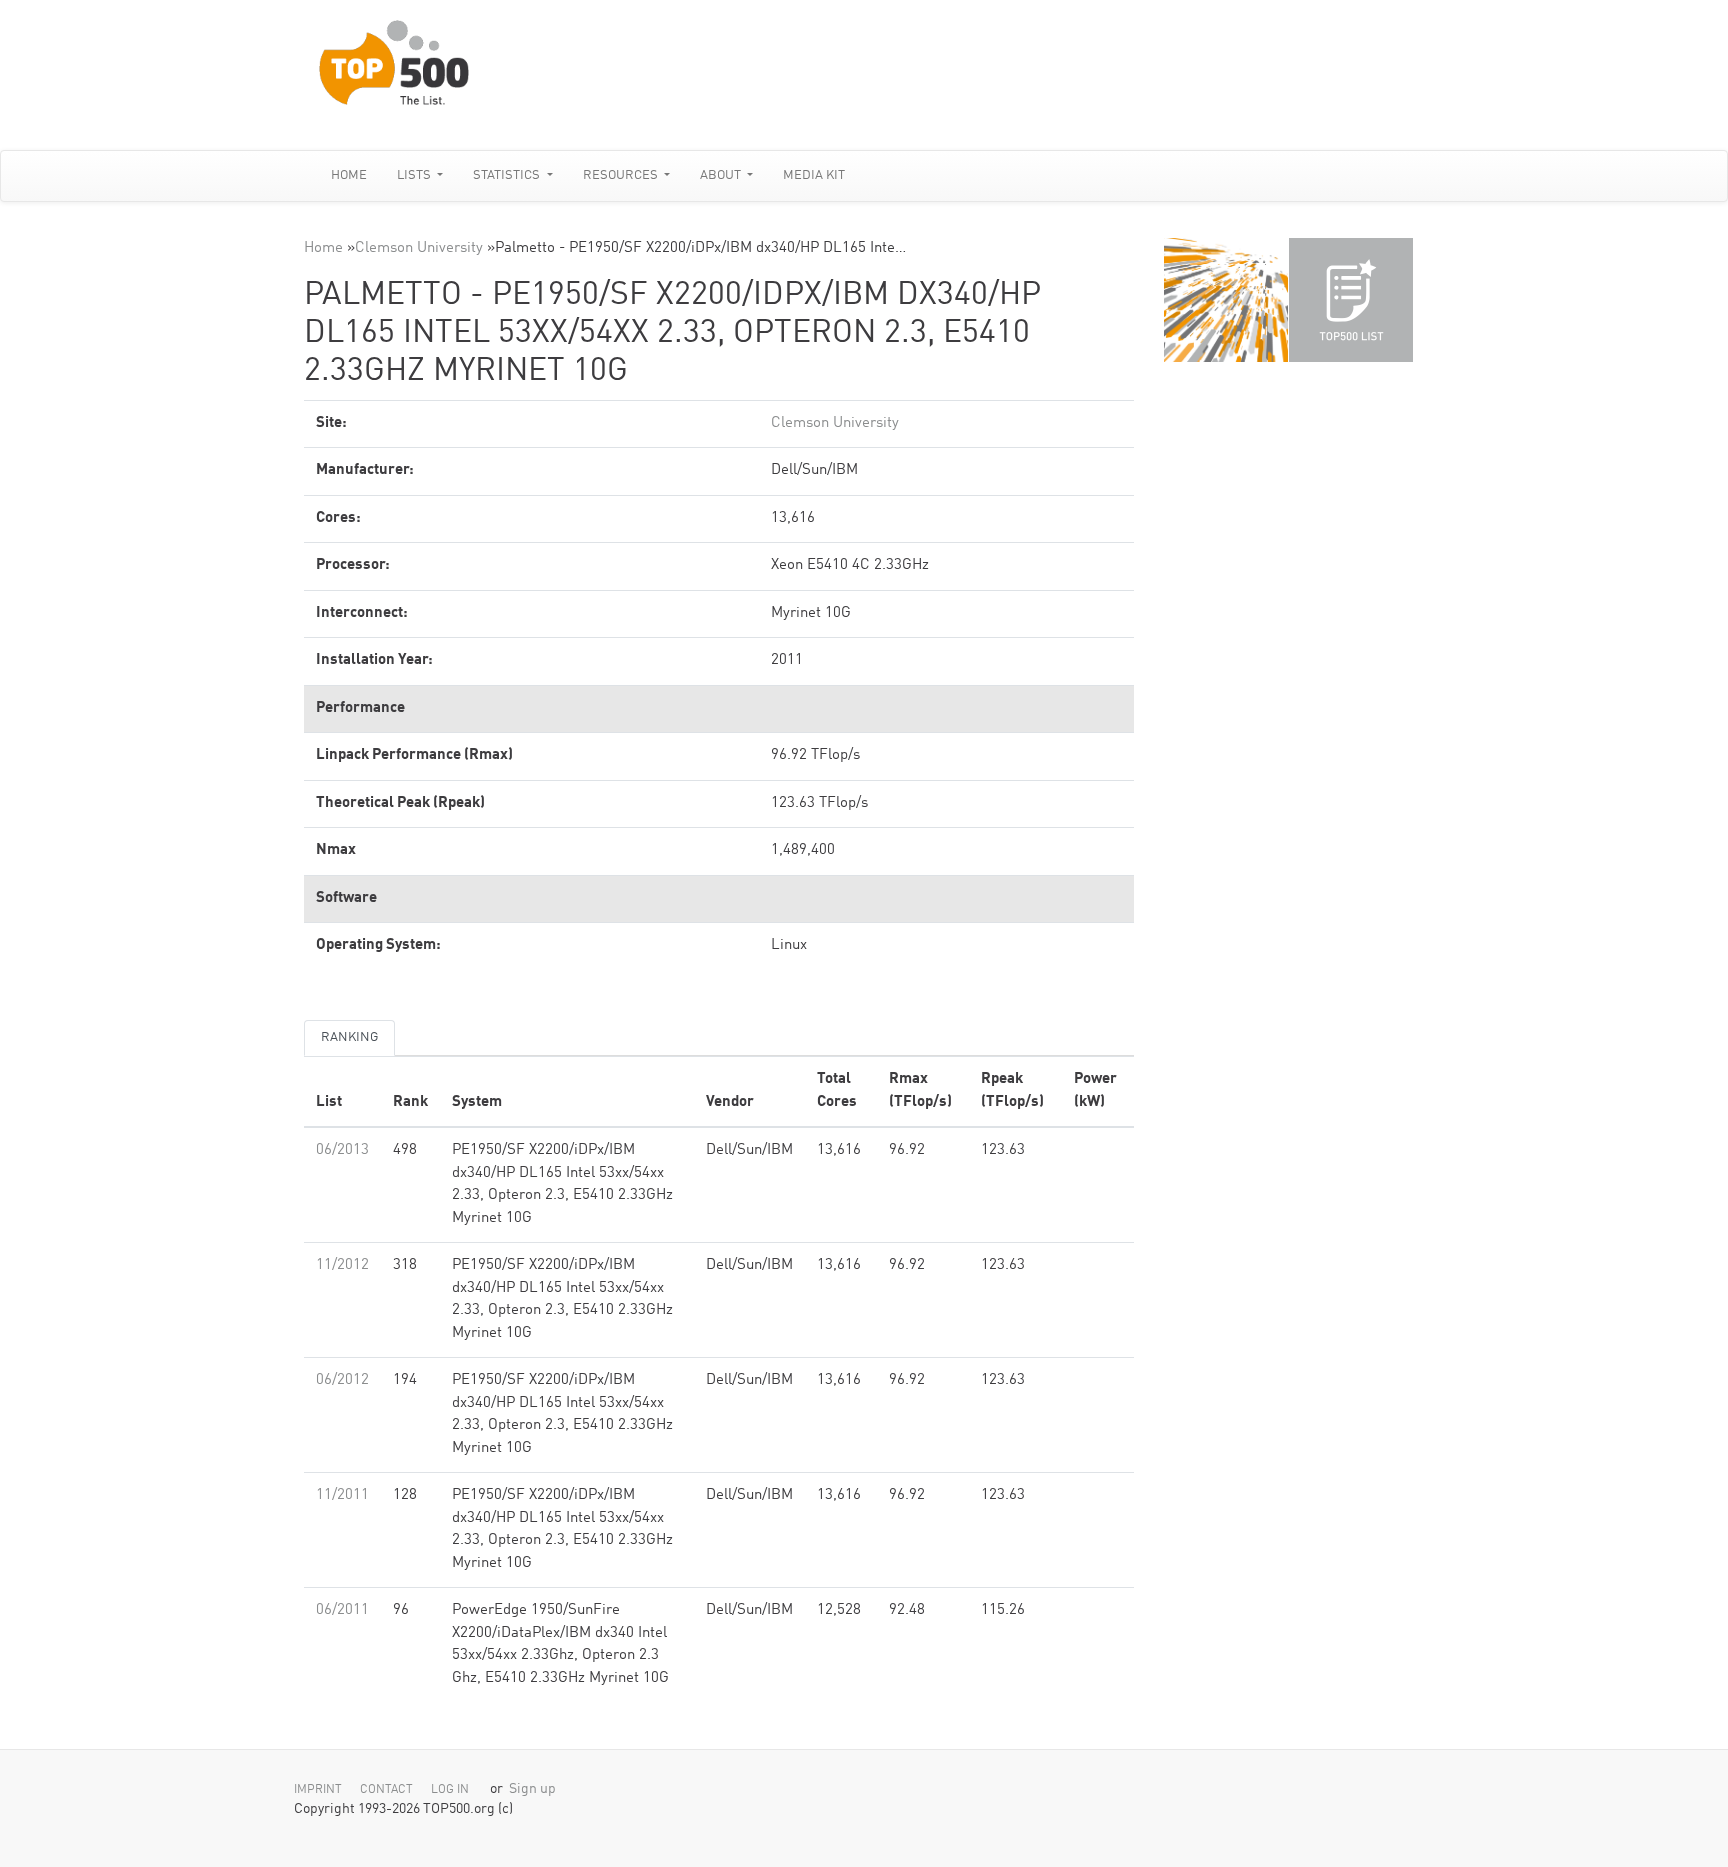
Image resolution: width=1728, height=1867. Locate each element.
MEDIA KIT (814, 175)
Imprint (318, 1790)
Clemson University (419, 248)
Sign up (532, 1789)
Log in (450, 1790)
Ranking (349, 1037)
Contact (386, 1790)
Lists (415, 175)
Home (349, 175)
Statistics (508, 175)
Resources (622, 175)
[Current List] (1351, 300)
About (722, 175)
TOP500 (1226, 300)
